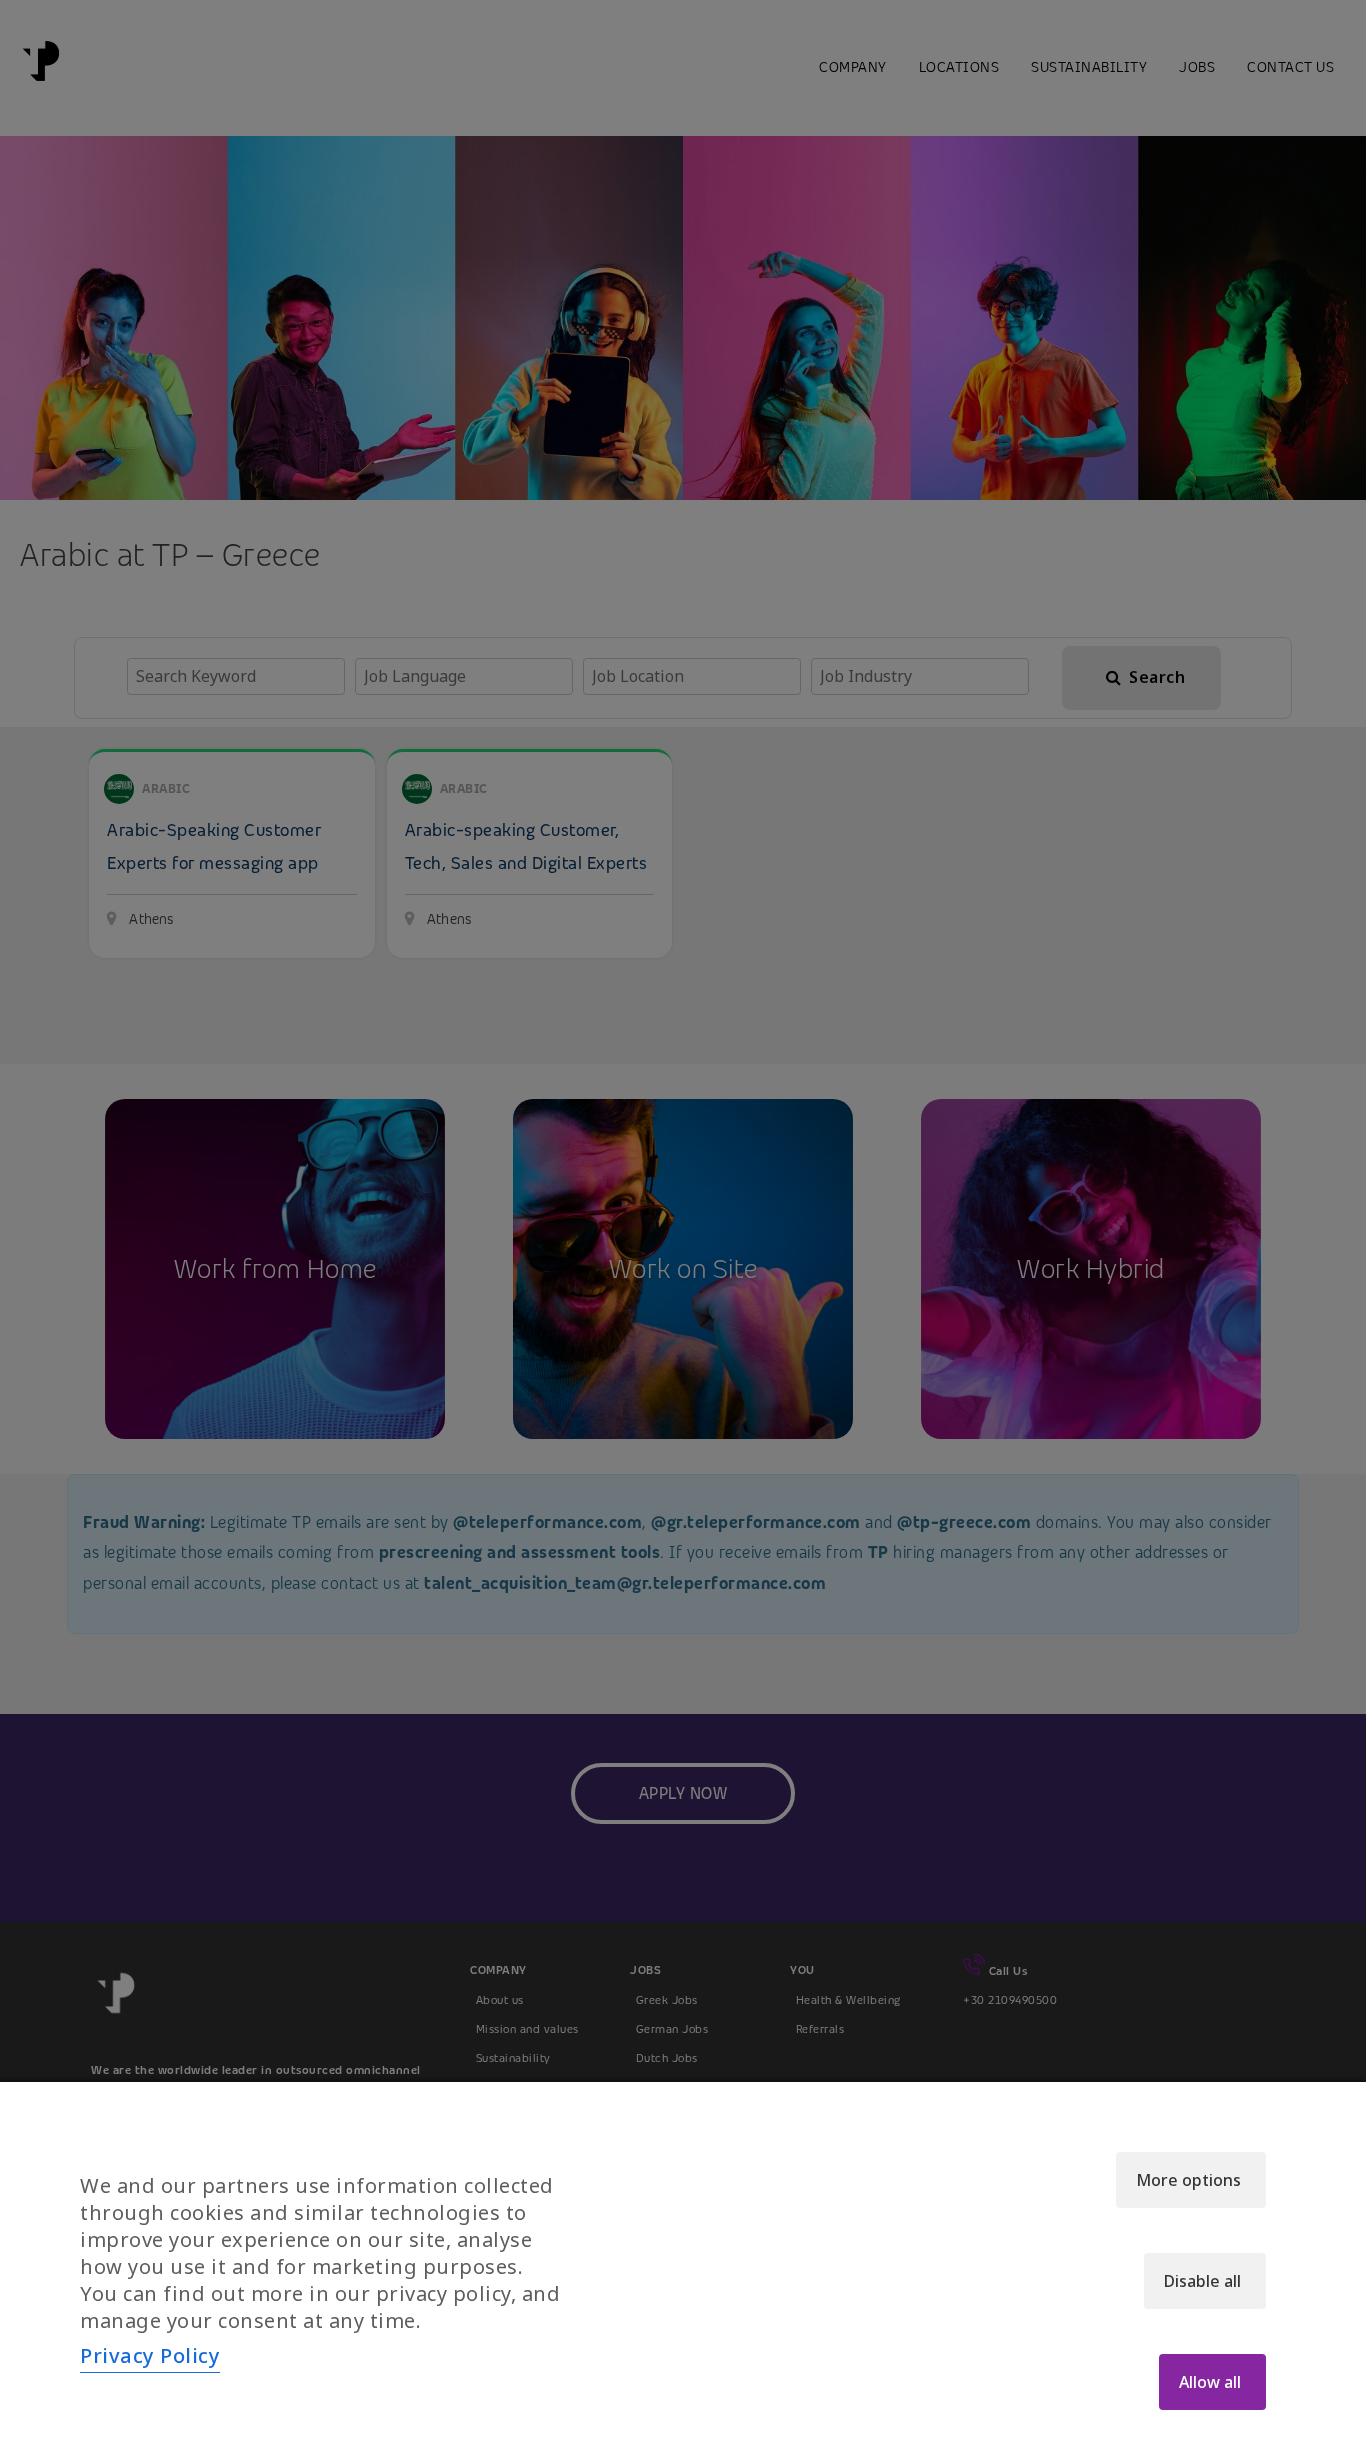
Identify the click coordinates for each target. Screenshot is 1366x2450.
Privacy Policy (150, 2355)
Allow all (1210, 2382)
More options (1188, 2180)
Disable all (1202, 2281)
